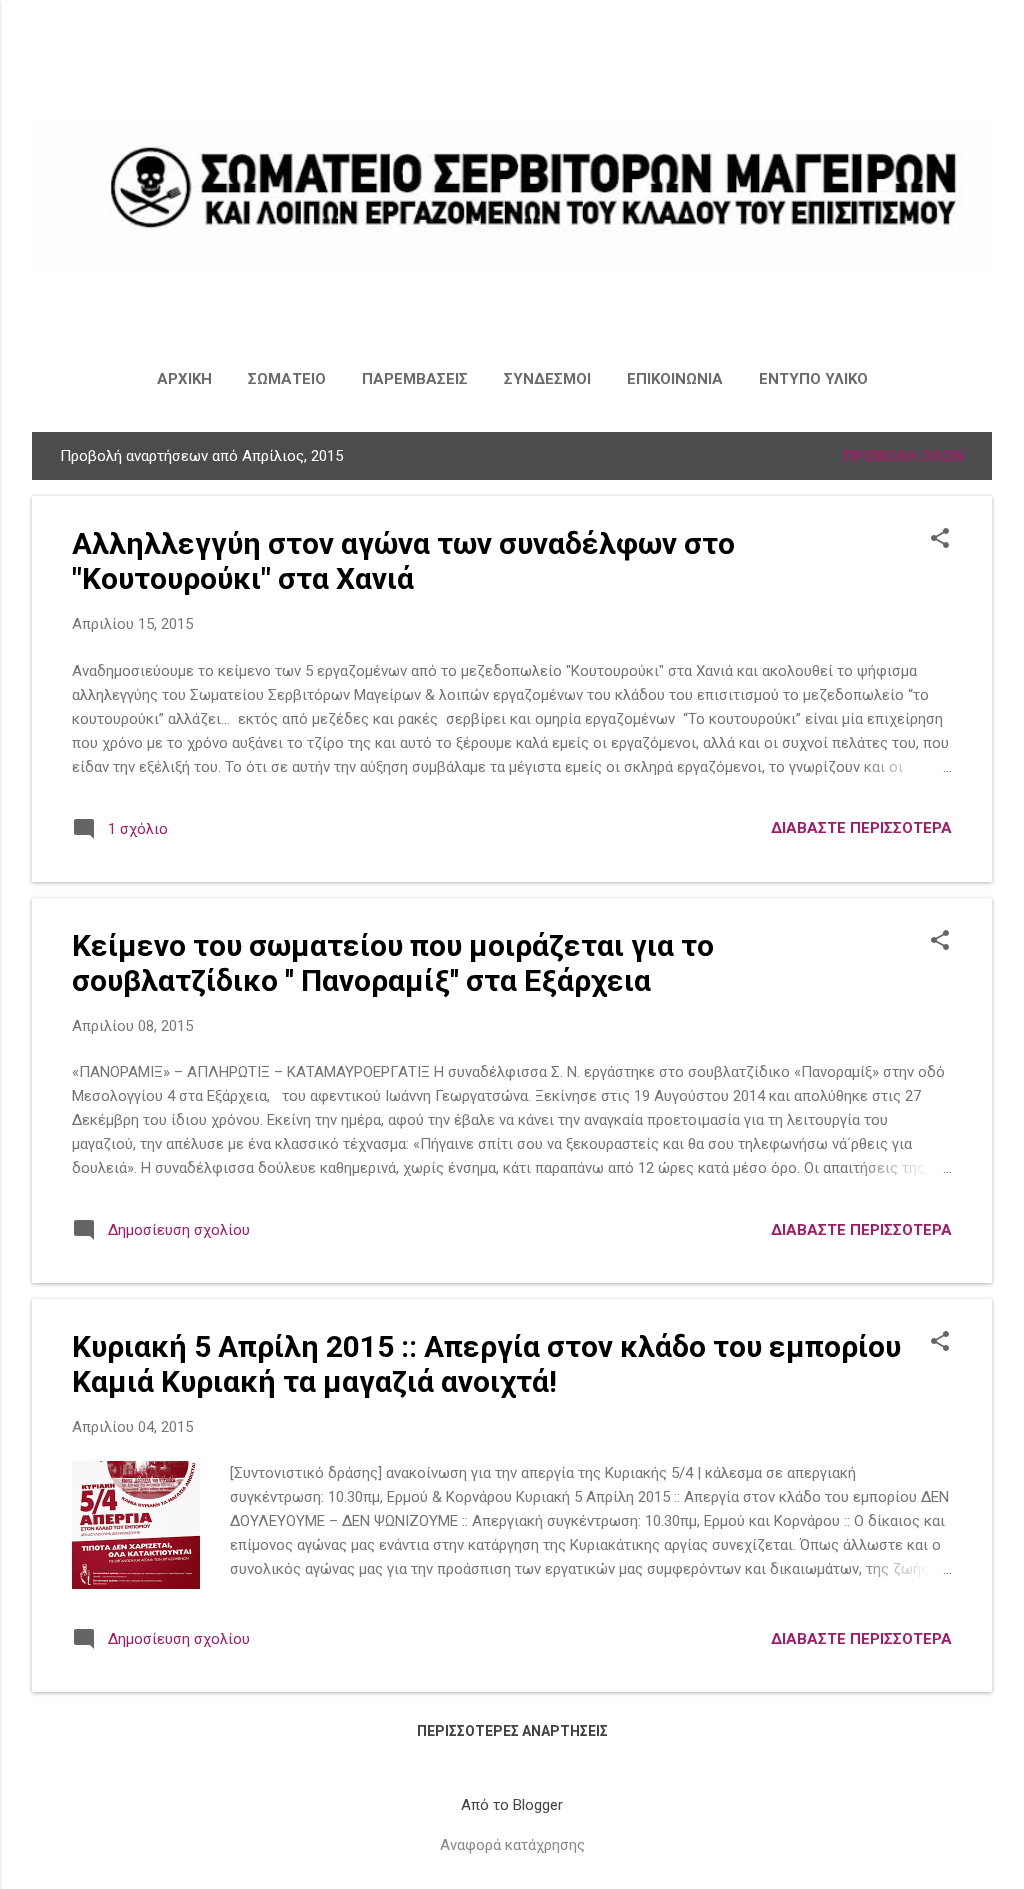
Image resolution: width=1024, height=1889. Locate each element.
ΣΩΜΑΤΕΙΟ (287, 379)
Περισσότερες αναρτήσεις (512, 1731)
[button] (940, 540)
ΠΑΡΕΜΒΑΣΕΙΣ (415, 379)
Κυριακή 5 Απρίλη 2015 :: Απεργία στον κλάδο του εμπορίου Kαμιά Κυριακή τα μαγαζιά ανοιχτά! (486, 1364)
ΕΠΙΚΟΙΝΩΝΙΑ (675, 379)
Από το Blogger (512, 1805)
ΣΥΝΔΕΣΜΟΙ (547, 379)
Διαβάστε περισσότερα (861, 828)
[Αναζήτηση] (980, 54)
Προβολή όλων (903, 456)
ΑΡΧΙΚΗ (184, 379)
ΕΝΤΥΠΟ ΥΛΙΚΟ (813, 379)
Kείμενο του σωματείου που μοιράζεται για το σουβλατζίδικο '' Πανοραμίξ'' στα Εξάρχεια (393, 963)
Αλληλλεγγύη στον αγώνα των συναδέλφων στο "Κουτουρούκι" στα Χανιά (403, 561)
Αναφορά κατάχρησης (512, 1845)
